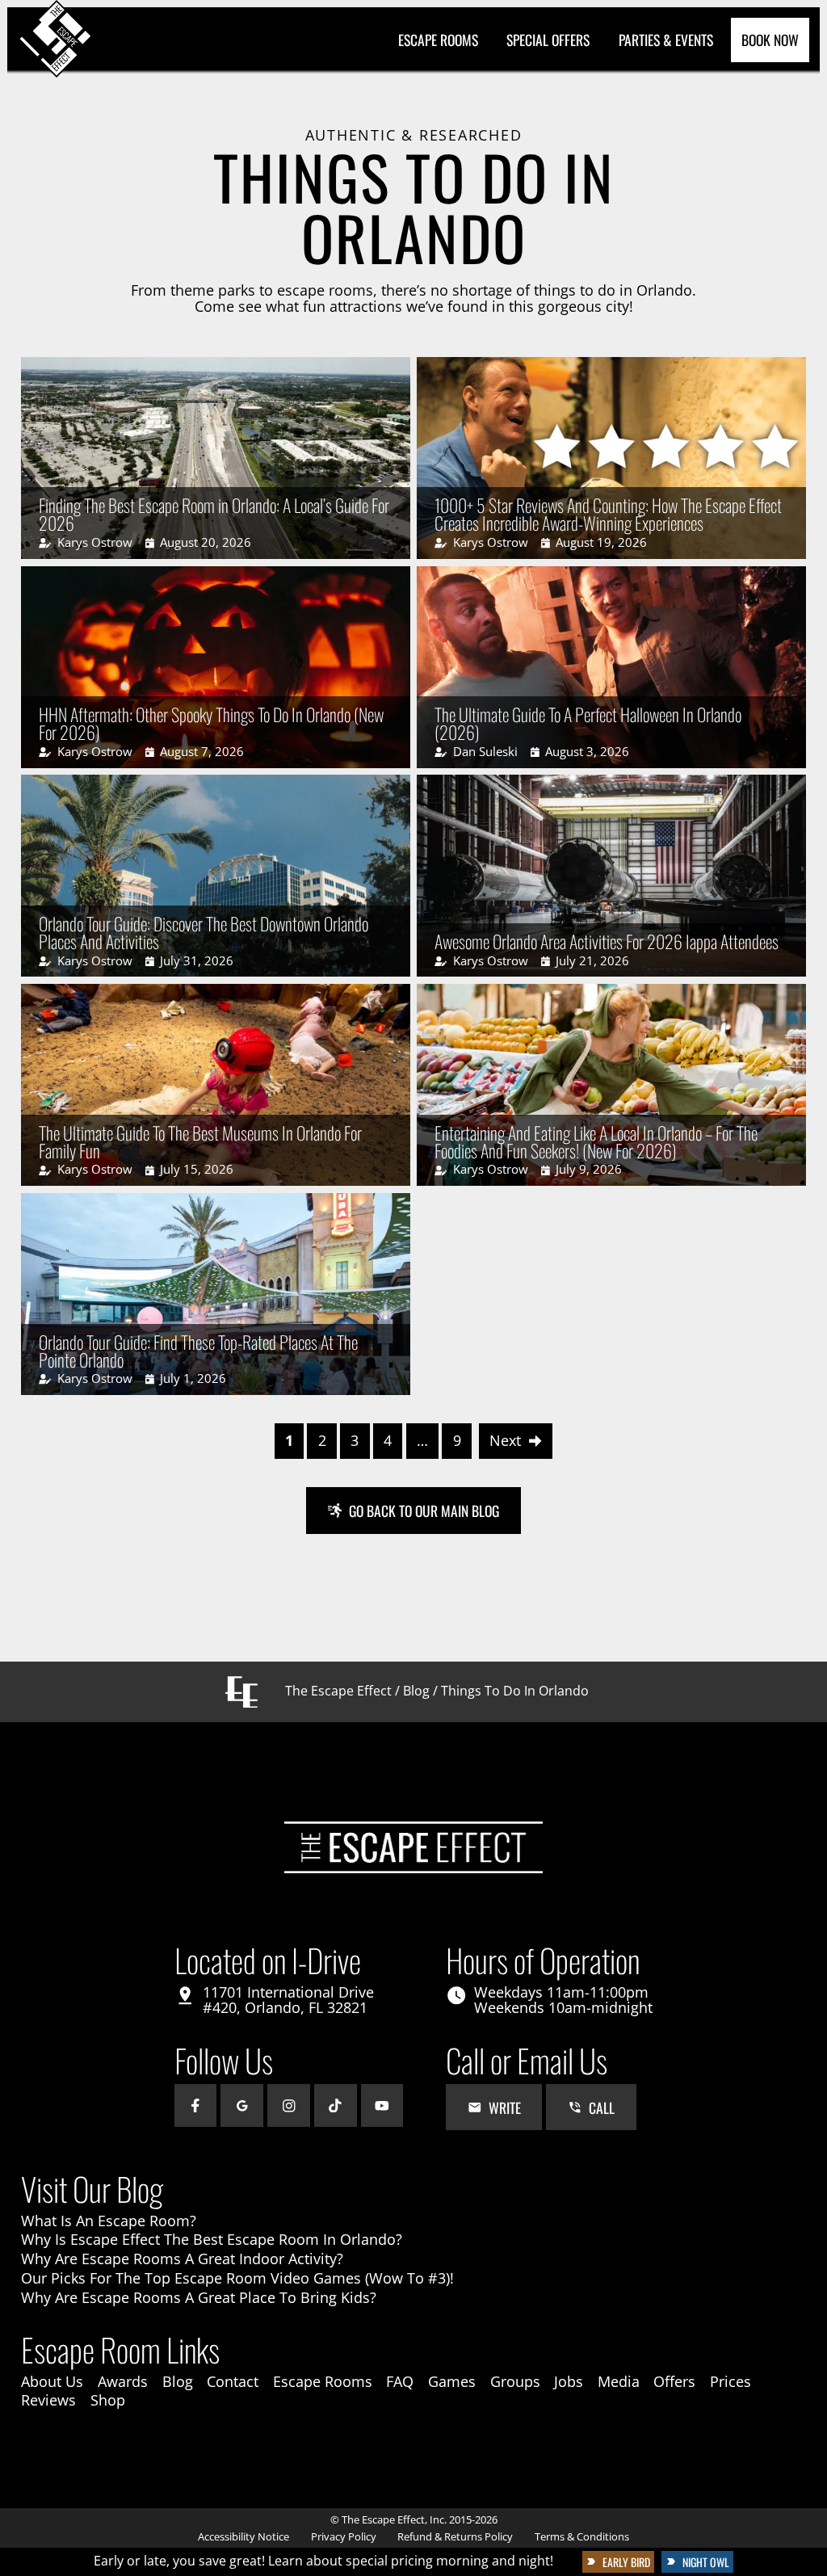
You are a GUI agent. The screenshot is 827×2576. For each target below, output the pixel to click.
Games (452, 2381)
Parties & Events (666, 40)
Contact (233, 2381)
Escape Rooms (438, 40)
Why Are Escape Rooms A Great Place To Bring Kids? (199, 2297)
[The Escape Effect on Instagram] (289, 2105)
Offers (674, 2381)
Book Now (770, 40)
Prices (730, 2381)
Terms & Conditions (582, 2536)
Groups (515, 2381)
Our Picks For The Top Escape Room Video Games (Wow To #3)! (237, 2278)
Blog (416, 1691)
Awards (123, 2381)
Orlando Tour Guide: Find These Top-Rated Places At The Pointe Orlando (198, 1351)
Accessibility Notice (243, 2536)
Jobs (569, 2381)
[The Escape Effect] (57, 40)
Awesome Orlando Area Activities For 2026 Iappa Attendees (607, 941)
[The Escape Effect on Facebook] (196, 2105)
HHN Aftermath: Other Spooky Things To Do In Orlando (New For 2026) (211, 723)
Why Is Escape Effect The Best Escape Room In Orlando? (212, 2239)
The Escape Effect (338, 1691)
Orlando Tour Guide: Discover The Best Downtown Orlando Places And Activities (204, 932)
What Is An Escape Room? (109, 2221)
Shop (108, 2400)
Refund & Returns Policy (455, 2536)
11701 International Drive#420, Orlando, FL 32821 (288, 2000)
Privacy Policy (344, 2536)
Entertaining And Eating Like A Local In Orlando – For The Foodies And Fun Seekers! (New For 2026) (596, 1141)
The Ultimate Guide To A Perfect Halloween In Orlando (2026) (588, 723)
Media (619, 2381)
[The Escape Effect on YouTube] (382, 2105)
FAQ (400, 2381)
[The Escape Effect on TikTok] (336, 2105)
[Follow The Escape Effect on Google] (242, 2105)
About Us (52, 2381)
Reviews (48, 2400)
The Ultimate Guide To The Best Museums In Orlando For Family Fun (200, 1141)
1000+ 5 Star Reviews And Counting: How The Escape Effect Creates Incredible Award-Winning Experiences (608, 514)
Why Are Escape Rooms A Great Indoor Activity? (182, 2259)
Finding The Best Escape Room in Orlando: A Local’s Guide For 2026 (214, 514)
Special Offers (548, 40)
